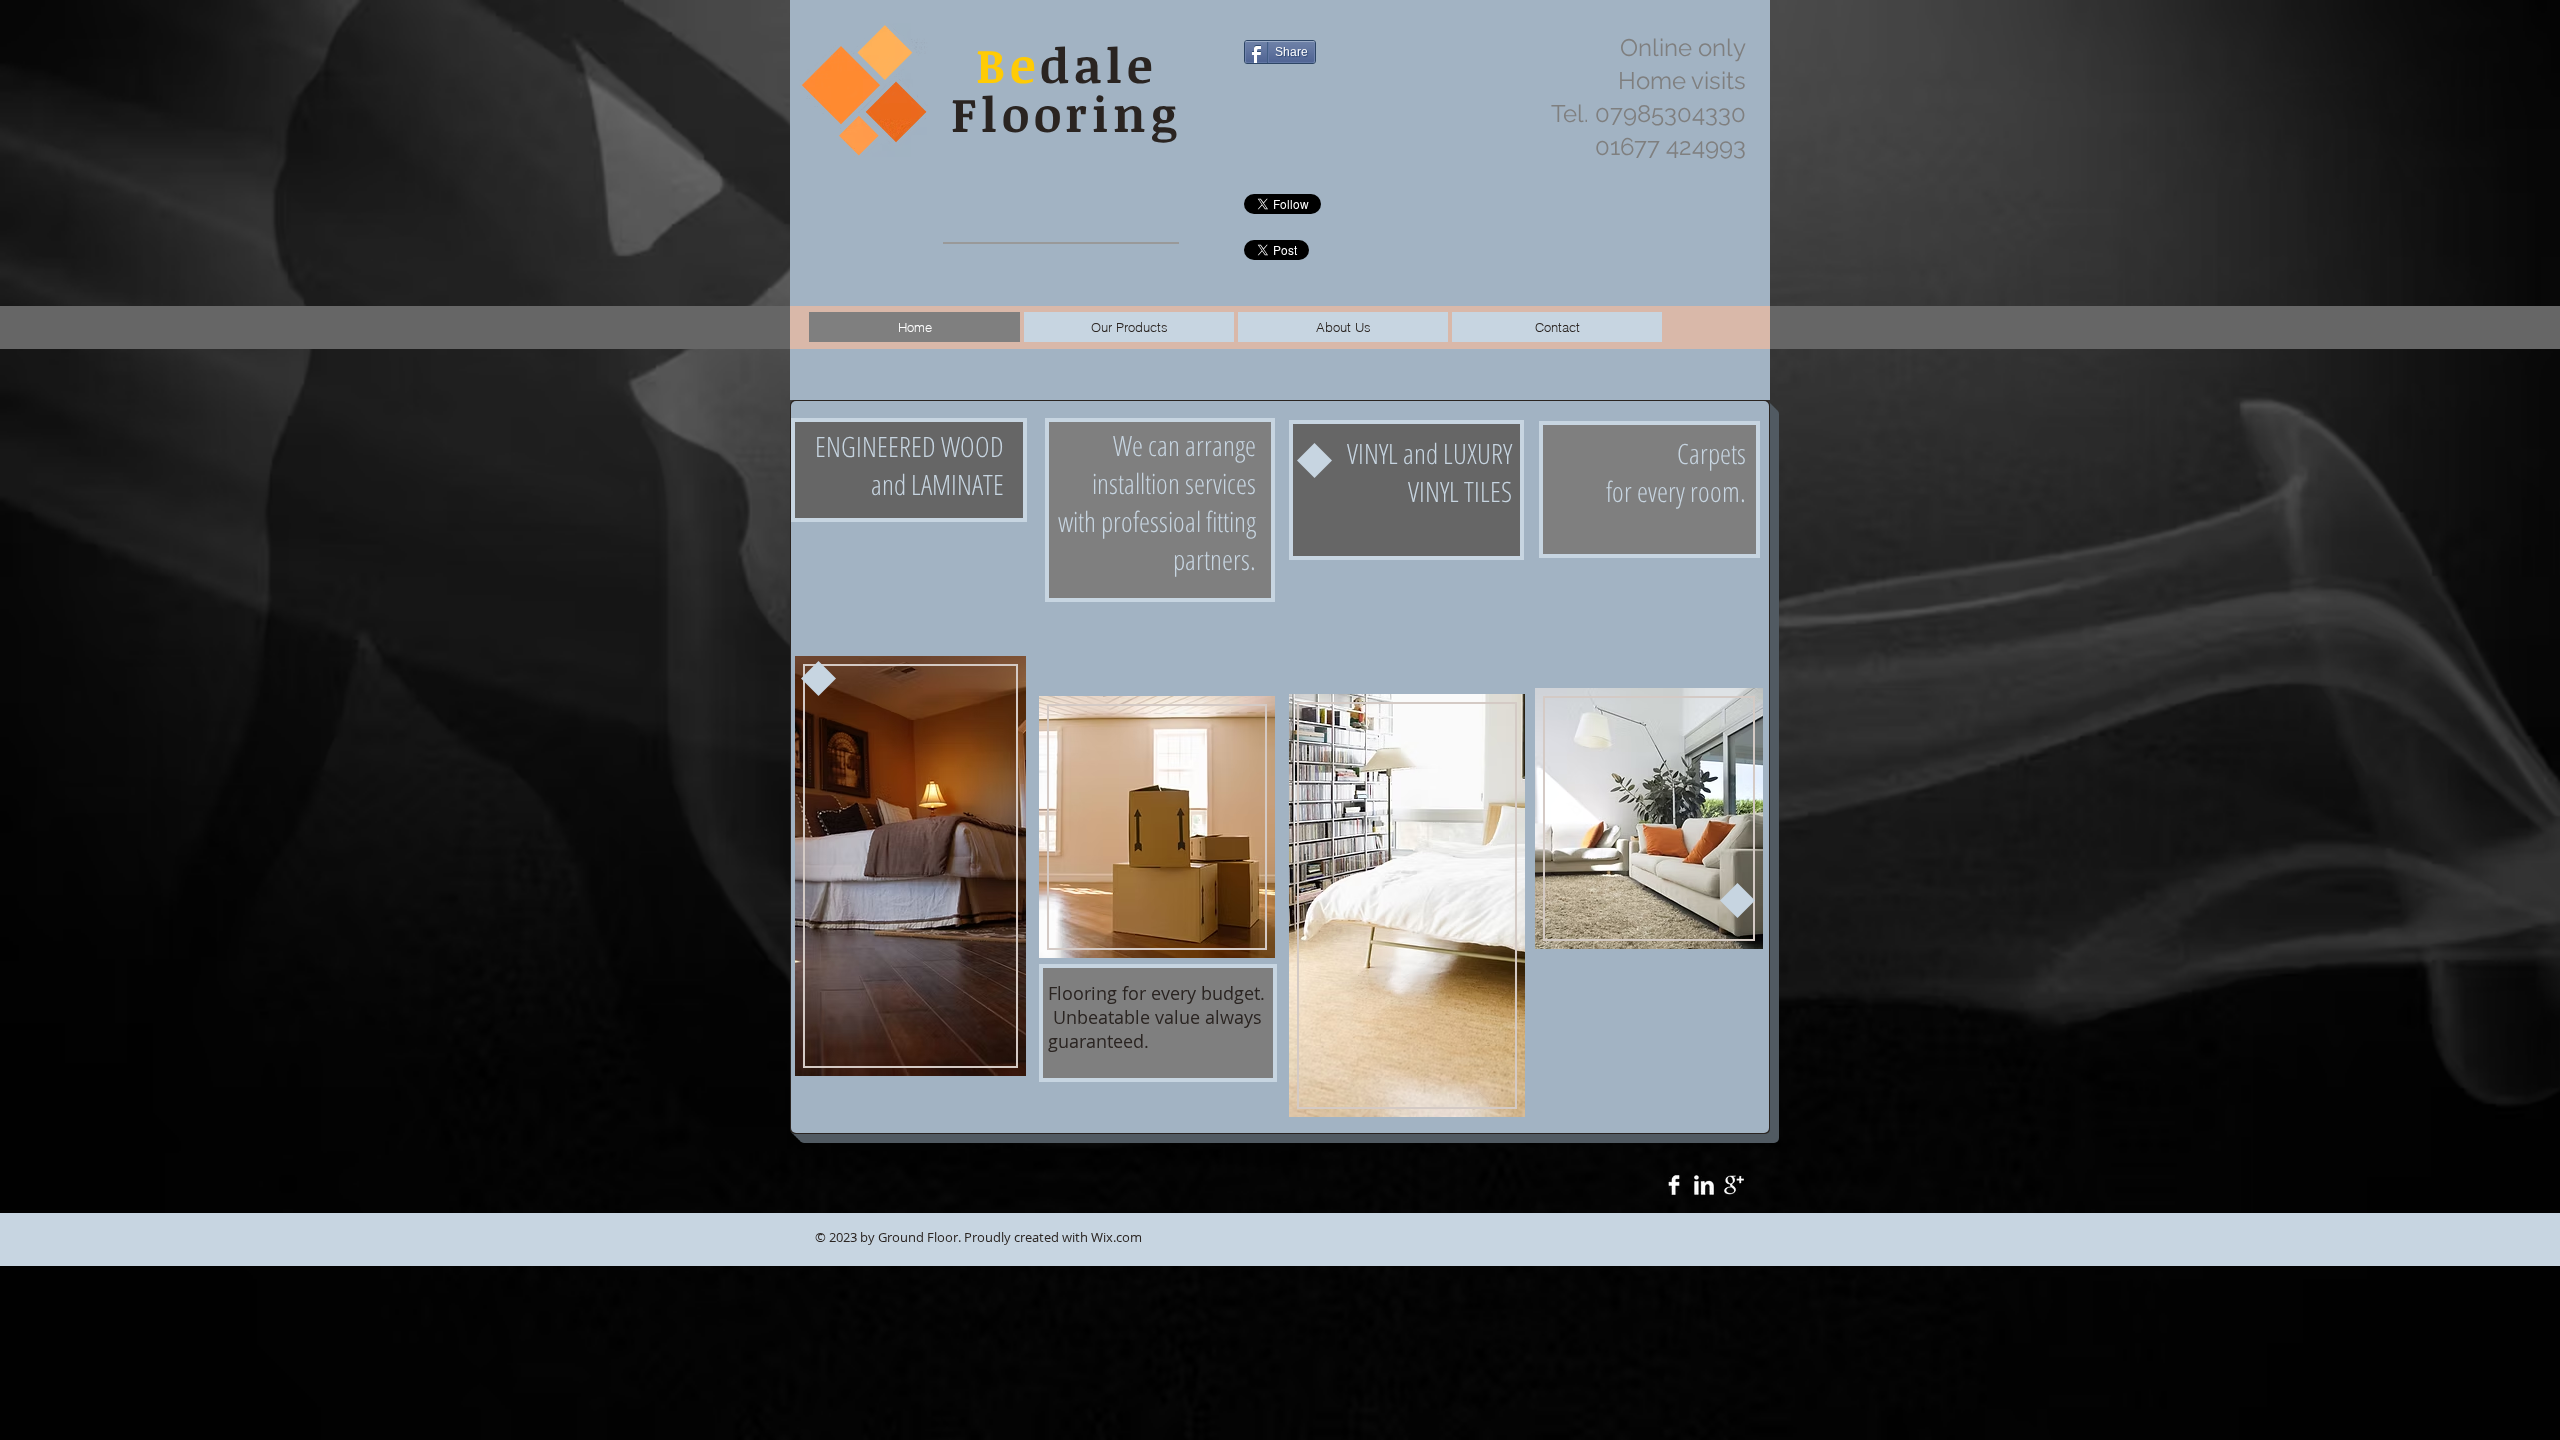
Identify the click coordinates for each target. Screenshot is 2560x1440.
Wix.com (1116, 1237)
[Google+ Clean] (1734, 1185)
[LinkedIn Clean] (1704, 1185)
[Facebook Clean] (1674, 1185)
